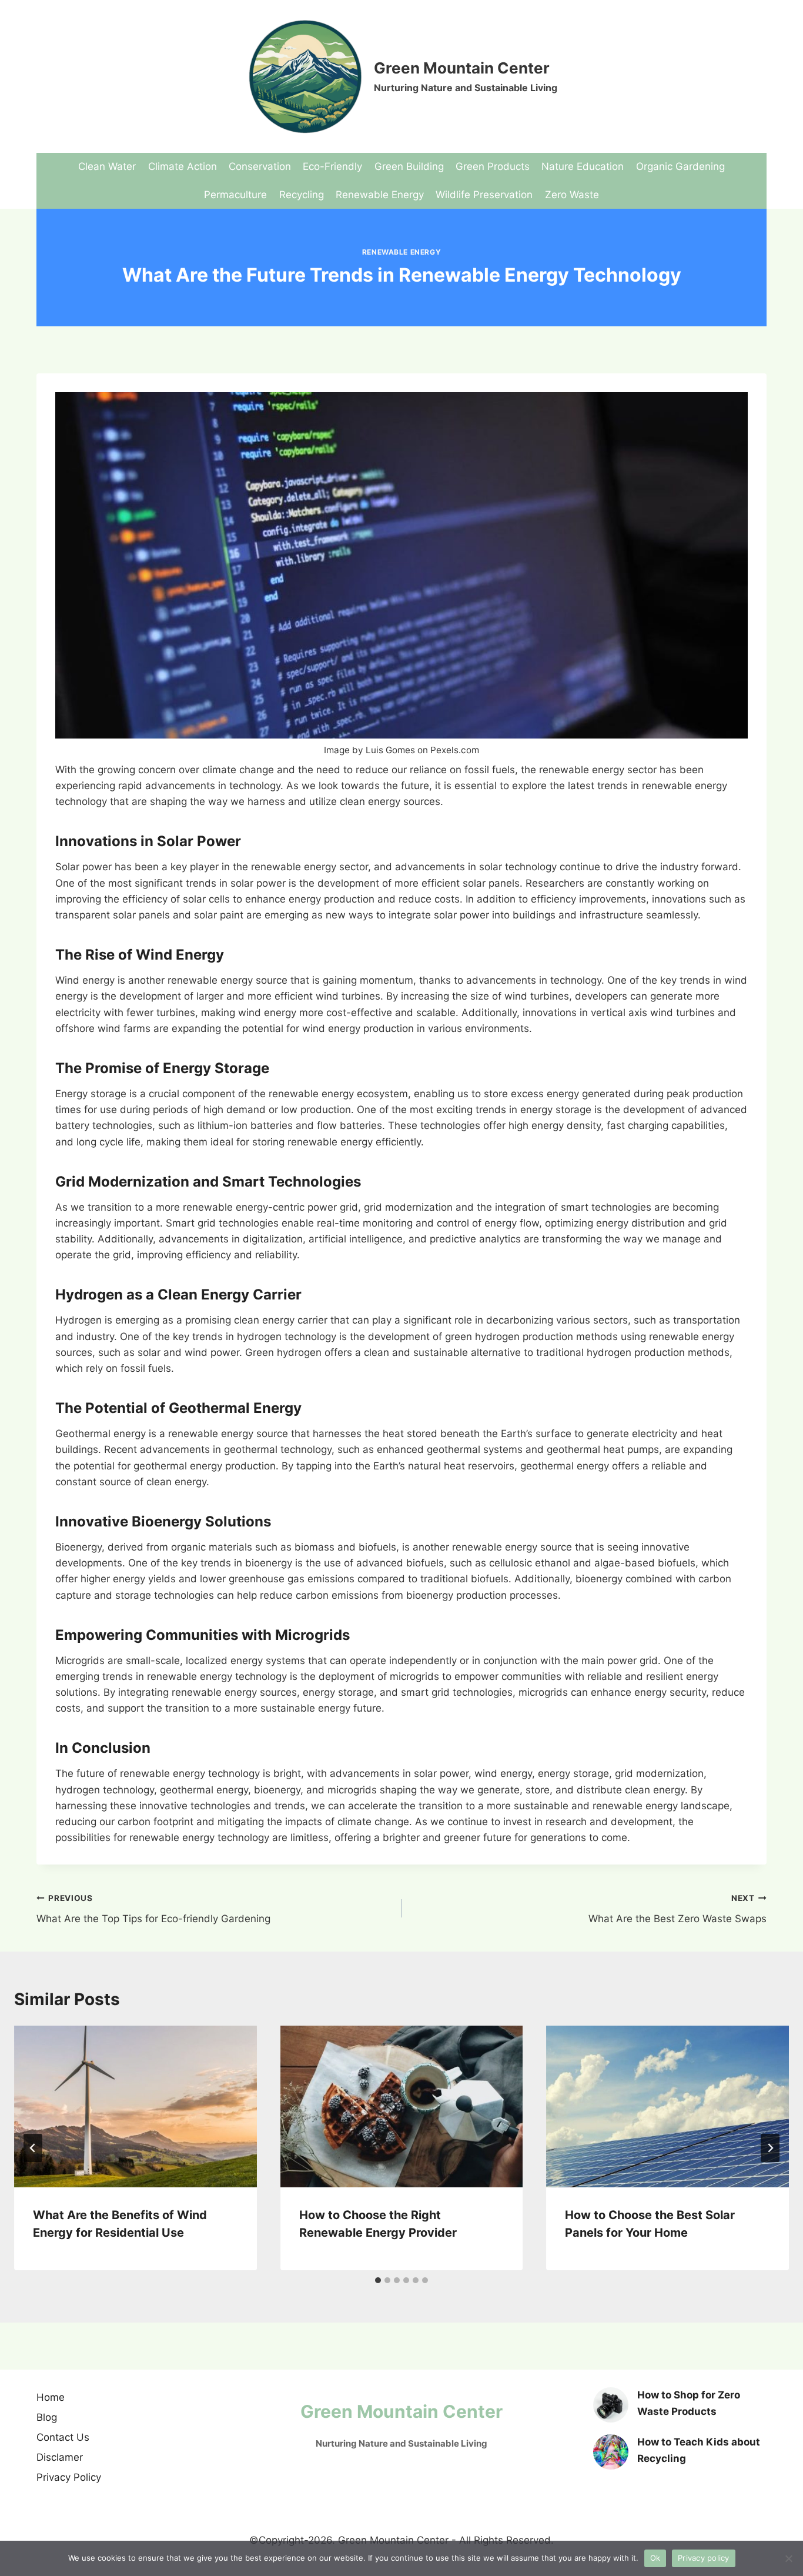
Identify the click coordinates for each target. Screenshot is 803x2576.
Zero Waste (572, 195)
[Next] (770, 2148)
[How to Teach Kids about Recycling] (611, 2452)
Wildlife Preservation (484, 195)
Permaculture (235, 195)
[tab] (378, 2280)
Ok (655, 2558)
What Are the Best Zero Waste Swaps (677, 1909)
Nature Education (583, 166)
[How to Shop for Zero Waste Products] (611, 2405)
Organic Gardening (680, 166)
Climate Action (183, 166)
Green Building (409, 166)
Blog (47, 2417)
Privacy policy (704, 2558)
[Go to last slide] (33, 2148)
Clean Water (107, 166)
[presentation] (135, 2106)
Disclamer (60, 2457)
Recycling (302, 195)
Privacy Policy (69, 2477)
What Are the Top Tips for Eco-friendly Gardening (153, 1909)
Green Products (493, 166)
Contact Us (63, 2437)
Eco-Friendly (332, 166)
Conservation (260, 166)
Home (51, 2397)
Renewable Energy (380, 195)
